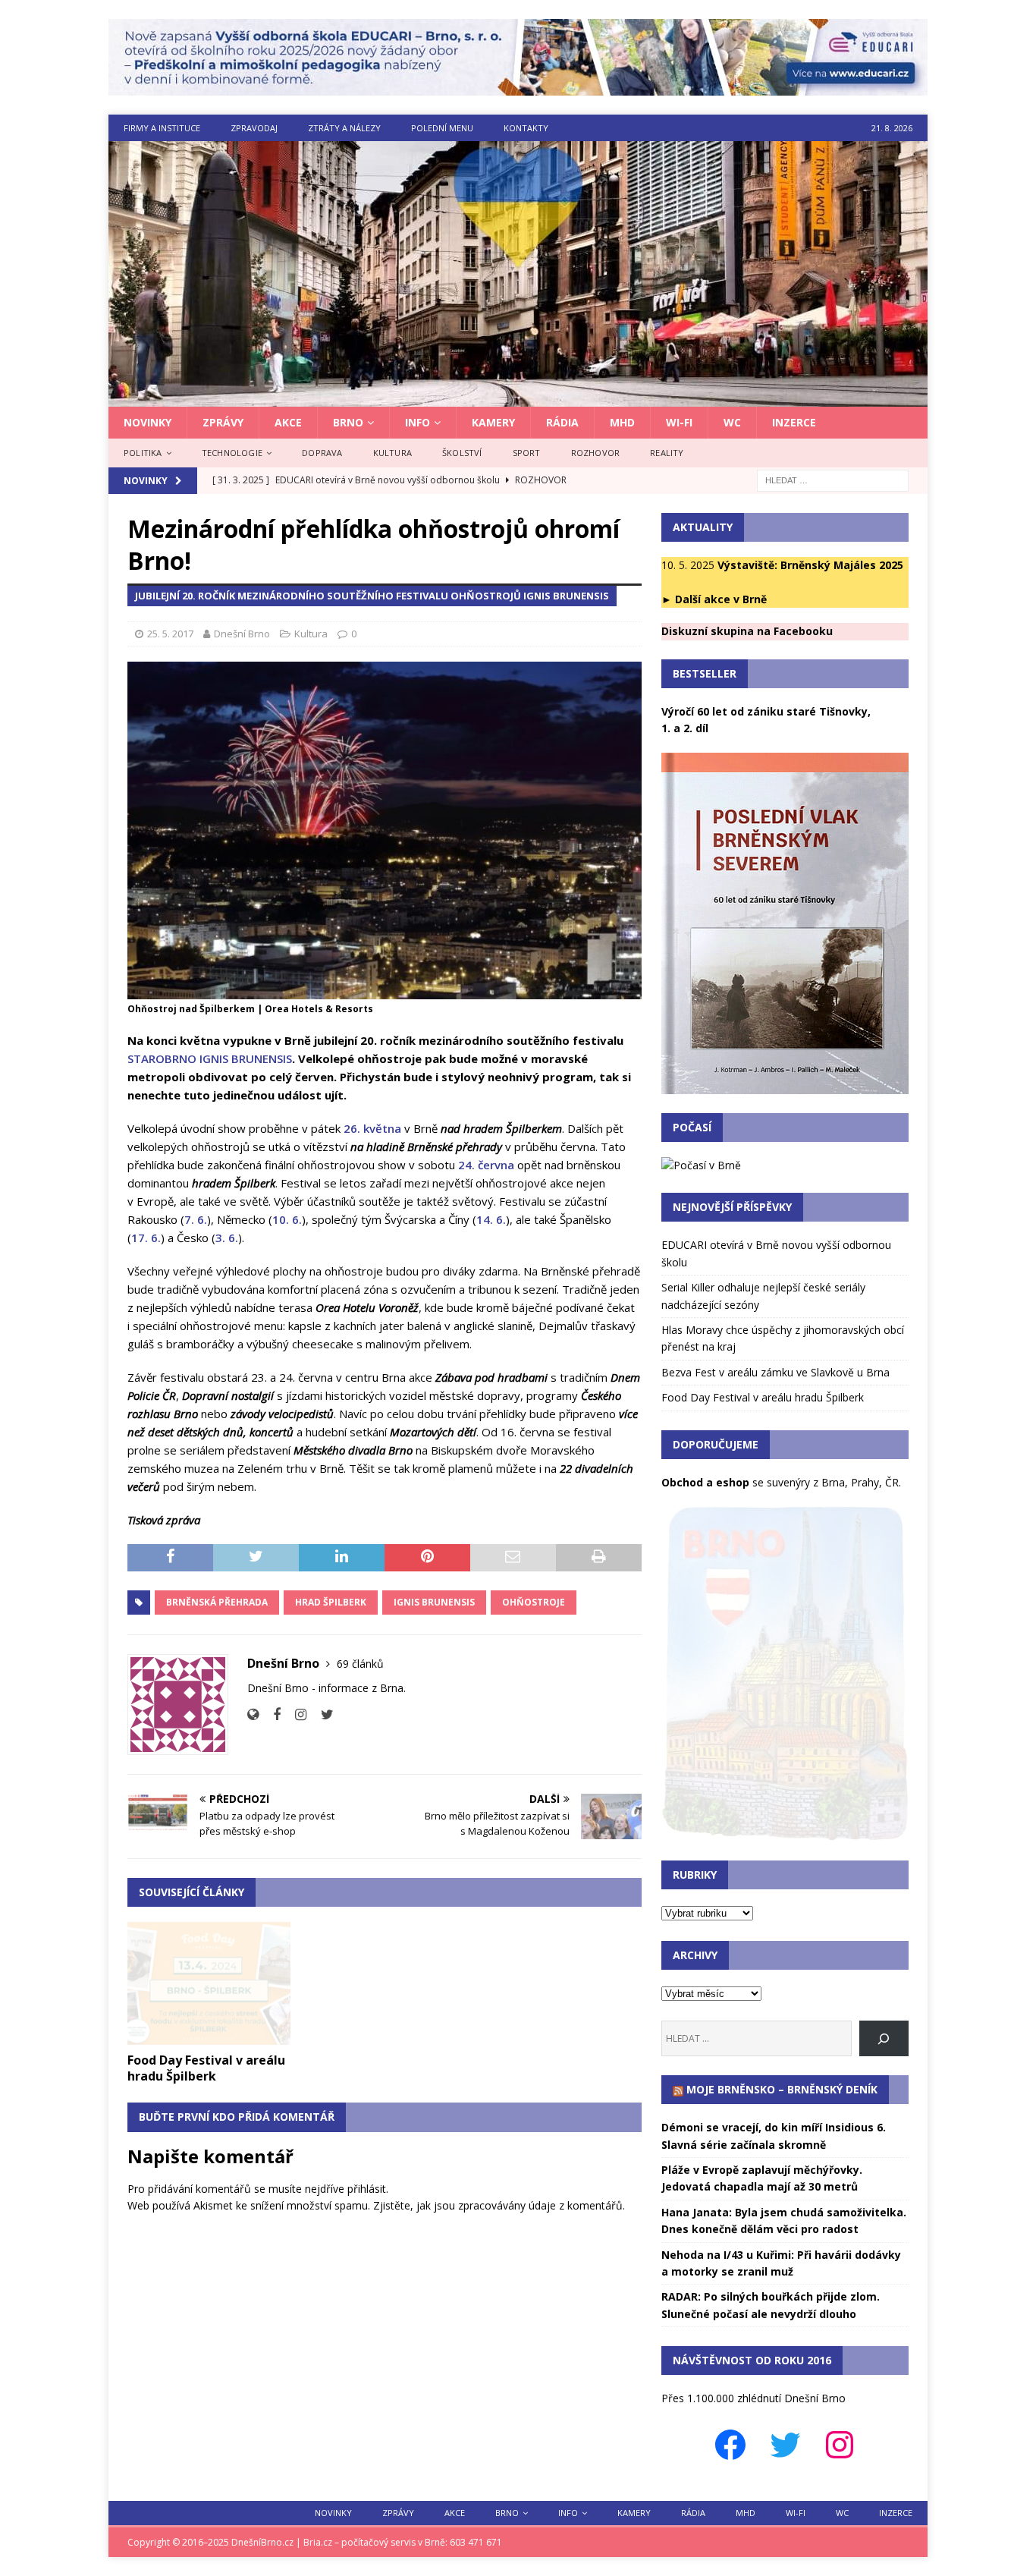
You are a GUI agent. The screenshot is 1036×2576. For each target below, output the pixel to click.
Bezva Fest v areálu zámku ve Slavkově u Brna (775, 1372)
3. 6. (227, 1238)
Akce (288, 422)
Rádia (562, 422)
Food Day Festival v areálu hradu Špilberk (206, 2068)
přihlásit (367, 2189)
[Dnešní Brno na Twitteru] (322, 1714)
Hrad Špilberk (331, 1602)
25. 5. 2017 (170, 634)
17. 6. (146, 1238)
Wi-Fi (679, 422)
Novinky (148, 422)
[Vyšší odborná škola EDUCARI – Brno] (518, 87)
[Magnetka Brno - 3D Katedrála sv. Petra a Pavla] (785, 1833)
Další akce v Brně (721, 599)
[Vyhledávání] (833, 479)
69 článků (360, 1664)
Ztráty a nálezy (344, 128)
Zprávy (223, 422)
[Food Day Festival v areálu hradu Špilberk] (209, 1983)
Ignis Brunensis (434, 1602)
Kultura (392, 453)
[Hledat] (884, 2038)
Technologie (232, 453)
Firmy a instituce (162, 128)
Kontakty (526, 128)
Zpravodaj (254, 128)
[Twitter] (785, 2445)
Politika (143, 453)
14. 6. (491, 1219)
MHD (622, 422)
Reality (667, 453)
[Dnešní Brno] (518, 398)
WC (732, 422)
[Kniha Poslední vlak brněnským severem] (785, 1085)
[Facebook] (730, 2445)
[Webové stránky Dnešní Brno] (253, 1714)
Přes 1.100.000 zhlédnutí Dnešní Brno (753, 2398)
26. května (372, 1128)
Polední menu (442, 128)
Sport (527, 453)
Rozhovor (596, 453)
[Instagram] (840, 2445)
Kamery (493, 422)
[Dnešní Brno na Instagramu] (295, 1714)
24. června (486, 1165)
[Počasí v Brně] (701, 1165)
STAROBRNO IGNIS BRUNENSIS (210, 1058)
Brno (348, 422)
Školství (462, 453)
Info (418, 422)
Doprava (322, 453)
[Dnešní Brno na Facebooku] (271, 1714)
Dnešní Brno (242, 634)
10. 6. (287, 1219)
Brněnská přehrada (217, 1602)
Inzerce (794, 422)
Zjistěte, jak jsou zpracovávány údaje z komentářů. (499, 2205)
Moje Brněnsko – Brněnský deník (782, 2089)
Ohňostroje (534, 1602)
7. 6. (196, 1219)
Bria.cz (318, 2542)
